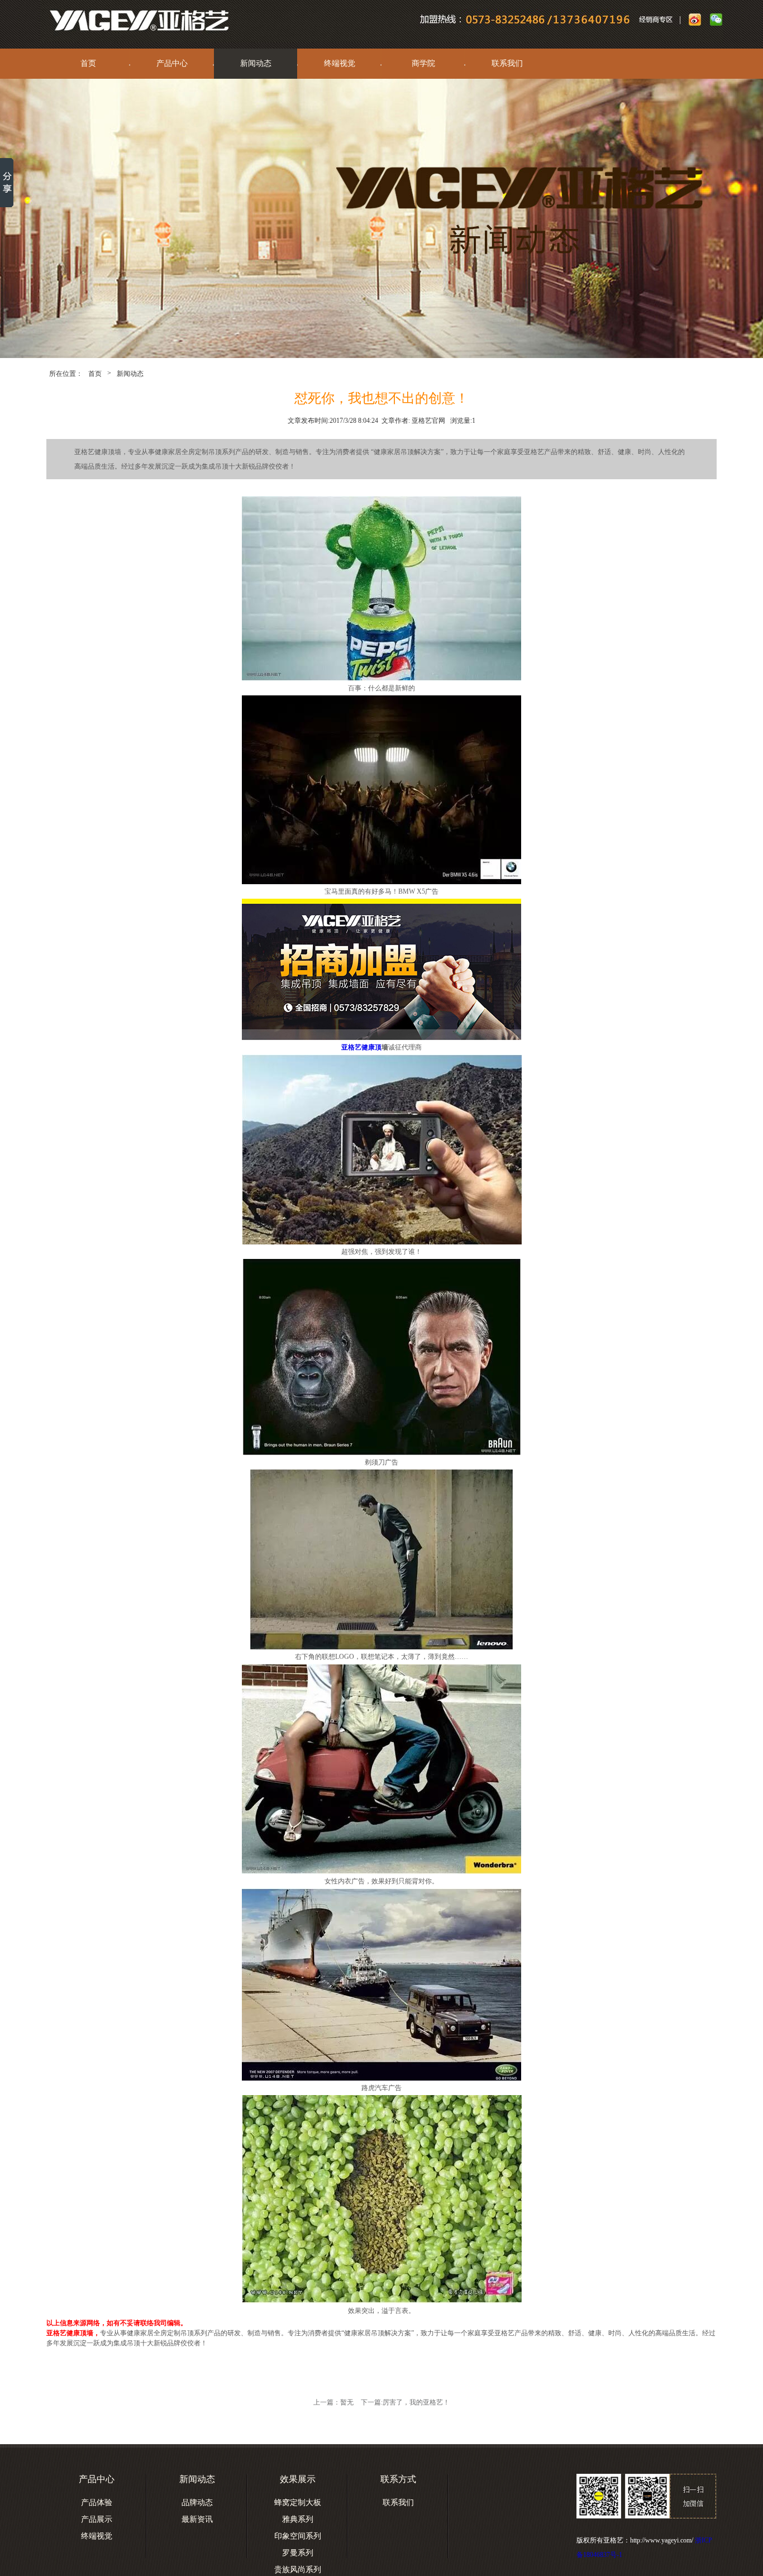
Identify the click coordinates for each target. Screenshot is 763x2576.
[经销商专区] (659, 21)
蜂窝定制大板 (298, 2503)
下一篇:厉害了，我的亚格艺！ (405, 2402)
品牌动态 (197, 2503)
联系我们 (507, 63)
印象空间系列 (298, 2536)
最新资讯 (197, 2519)
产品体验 (97, 2503)
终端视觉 (340, 63)
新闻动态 (256, 63)
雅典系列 (298, 2519)
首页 (88, 63)
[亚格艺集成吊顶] (125, 21)
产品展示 (97, 2519)
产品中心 (172, 63)
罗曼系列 (298, 2553)
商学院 (423, 63)
